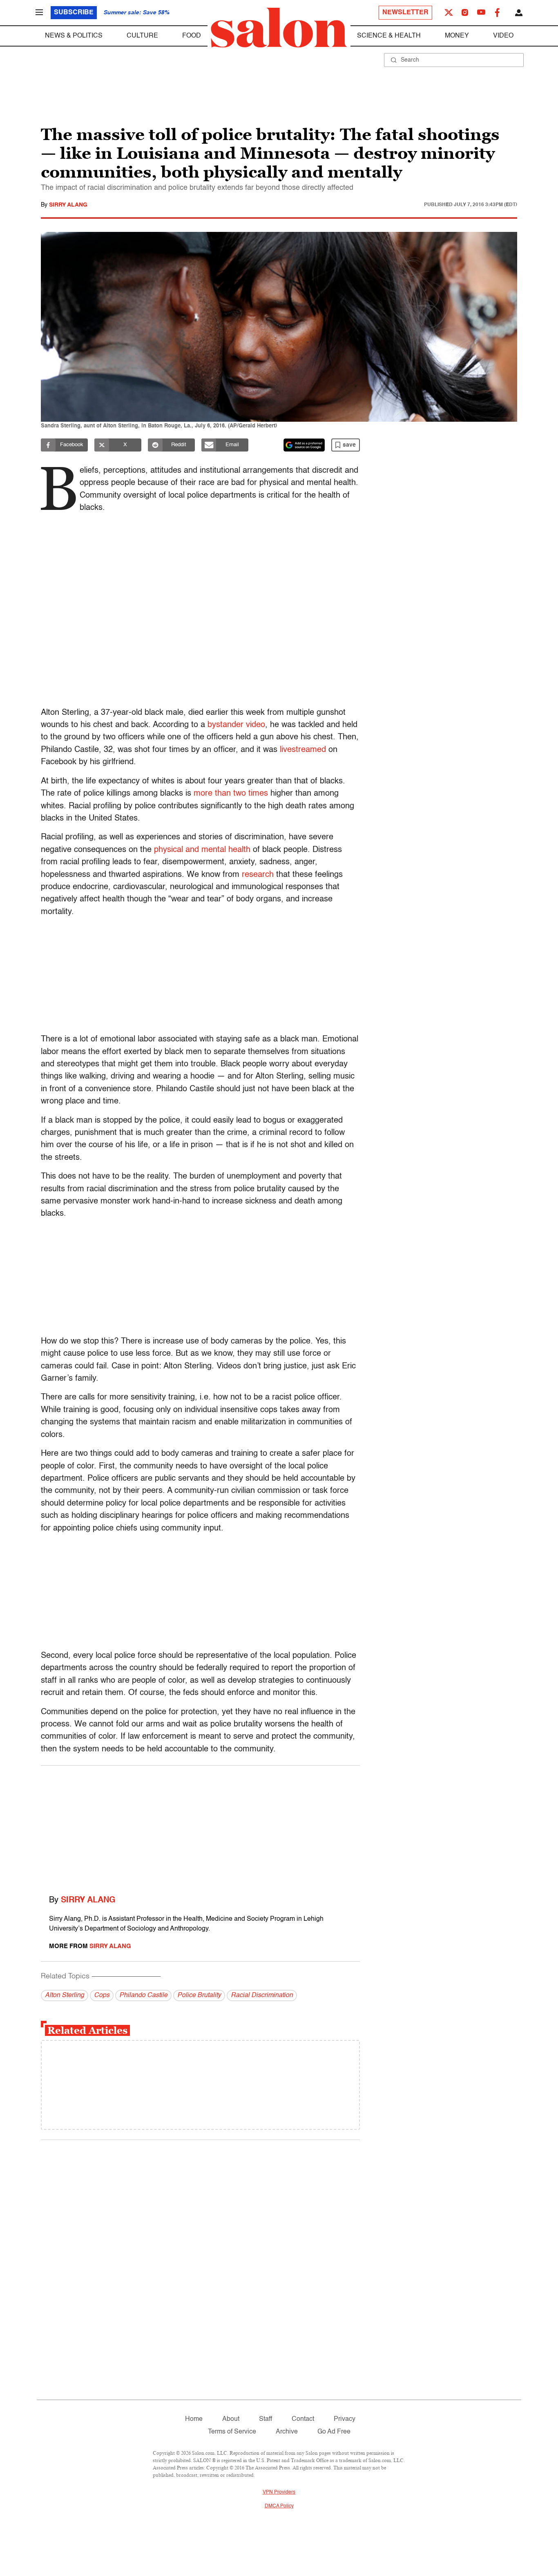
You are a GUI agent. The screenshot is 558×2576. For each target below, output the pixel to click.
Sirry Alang (68, 205)
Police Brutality (199, 1995)
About (231, 2419)
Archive (287, 2432)
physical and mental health (202, 850)
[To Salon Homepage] (279, 28)
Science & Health (389, 36)
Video (503, 36)
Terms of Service (232, 2432)
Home (194, 2419)
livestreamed (303, 750)
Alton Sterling (65, 1995)
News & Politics (74, 36)
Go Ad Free (334, 2432)
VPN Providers (279, 2492)
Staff (266, 2419)
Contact (303, 2419)
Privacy (345, 2419)
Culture (142, 36)
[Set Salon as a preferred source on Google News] (304, 445)
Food (192, 36)
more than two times (231, 794)
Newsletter (405, 13)
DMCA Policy (279, 2506)
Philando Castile (143, 1995)
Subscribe (74, 13)
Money (457, 36)
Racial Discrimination (262, 1995)
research (258, 875)
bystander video (236, 725)
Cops (102, 1995)
